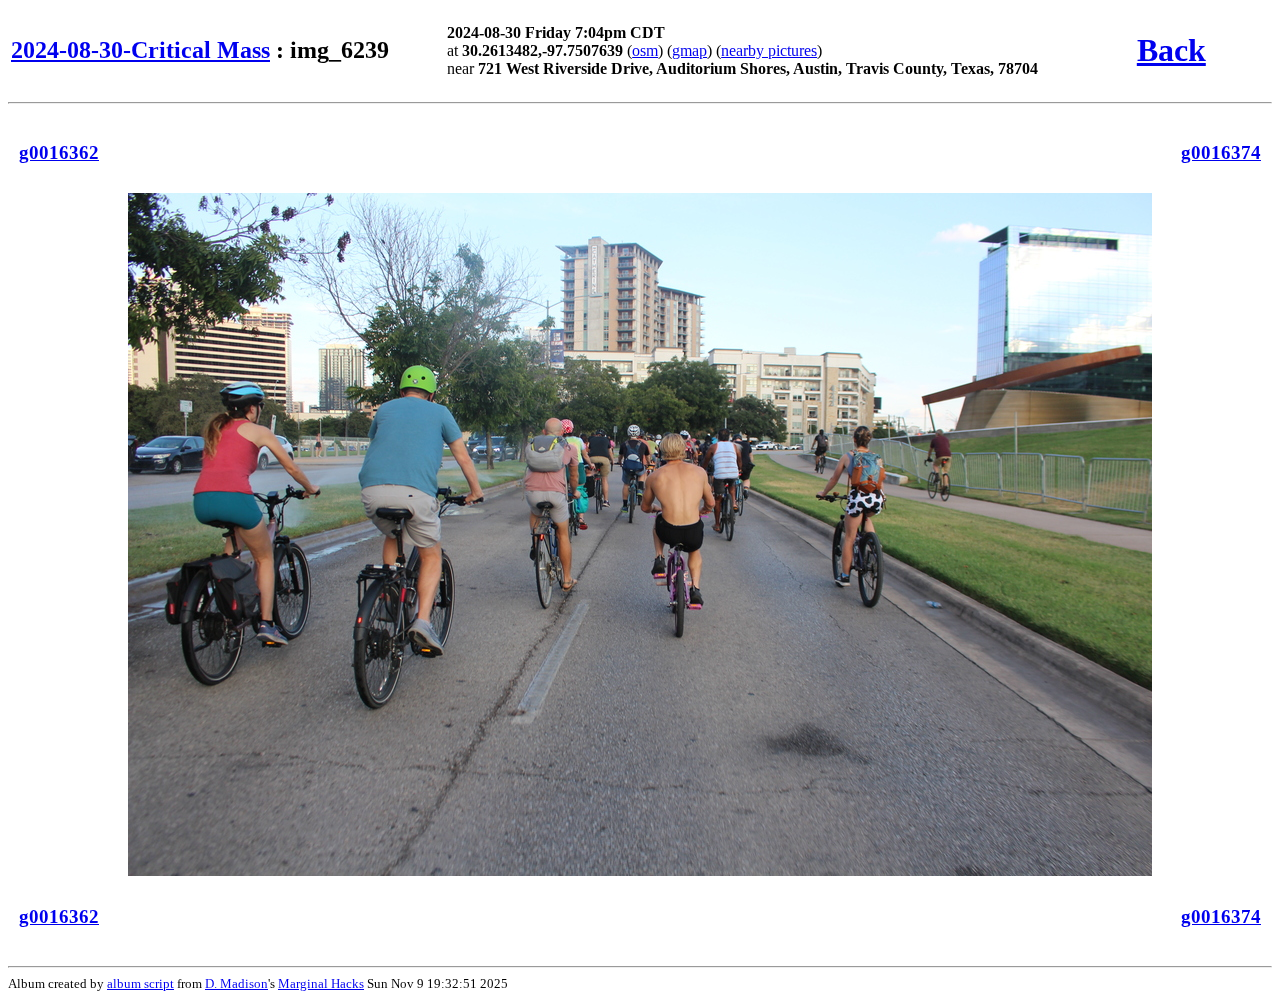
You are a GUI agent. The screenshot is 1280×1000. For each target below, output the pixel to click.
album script (140, 983)
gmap (689, 50)
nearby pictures (769, 50)
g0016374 (1221, 152)
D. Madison (236, 983)
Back (1171, 50)
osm (645, 50)
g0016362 (59, 152)
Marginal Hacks (321, 983)
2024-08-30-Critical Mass (140, 50)
